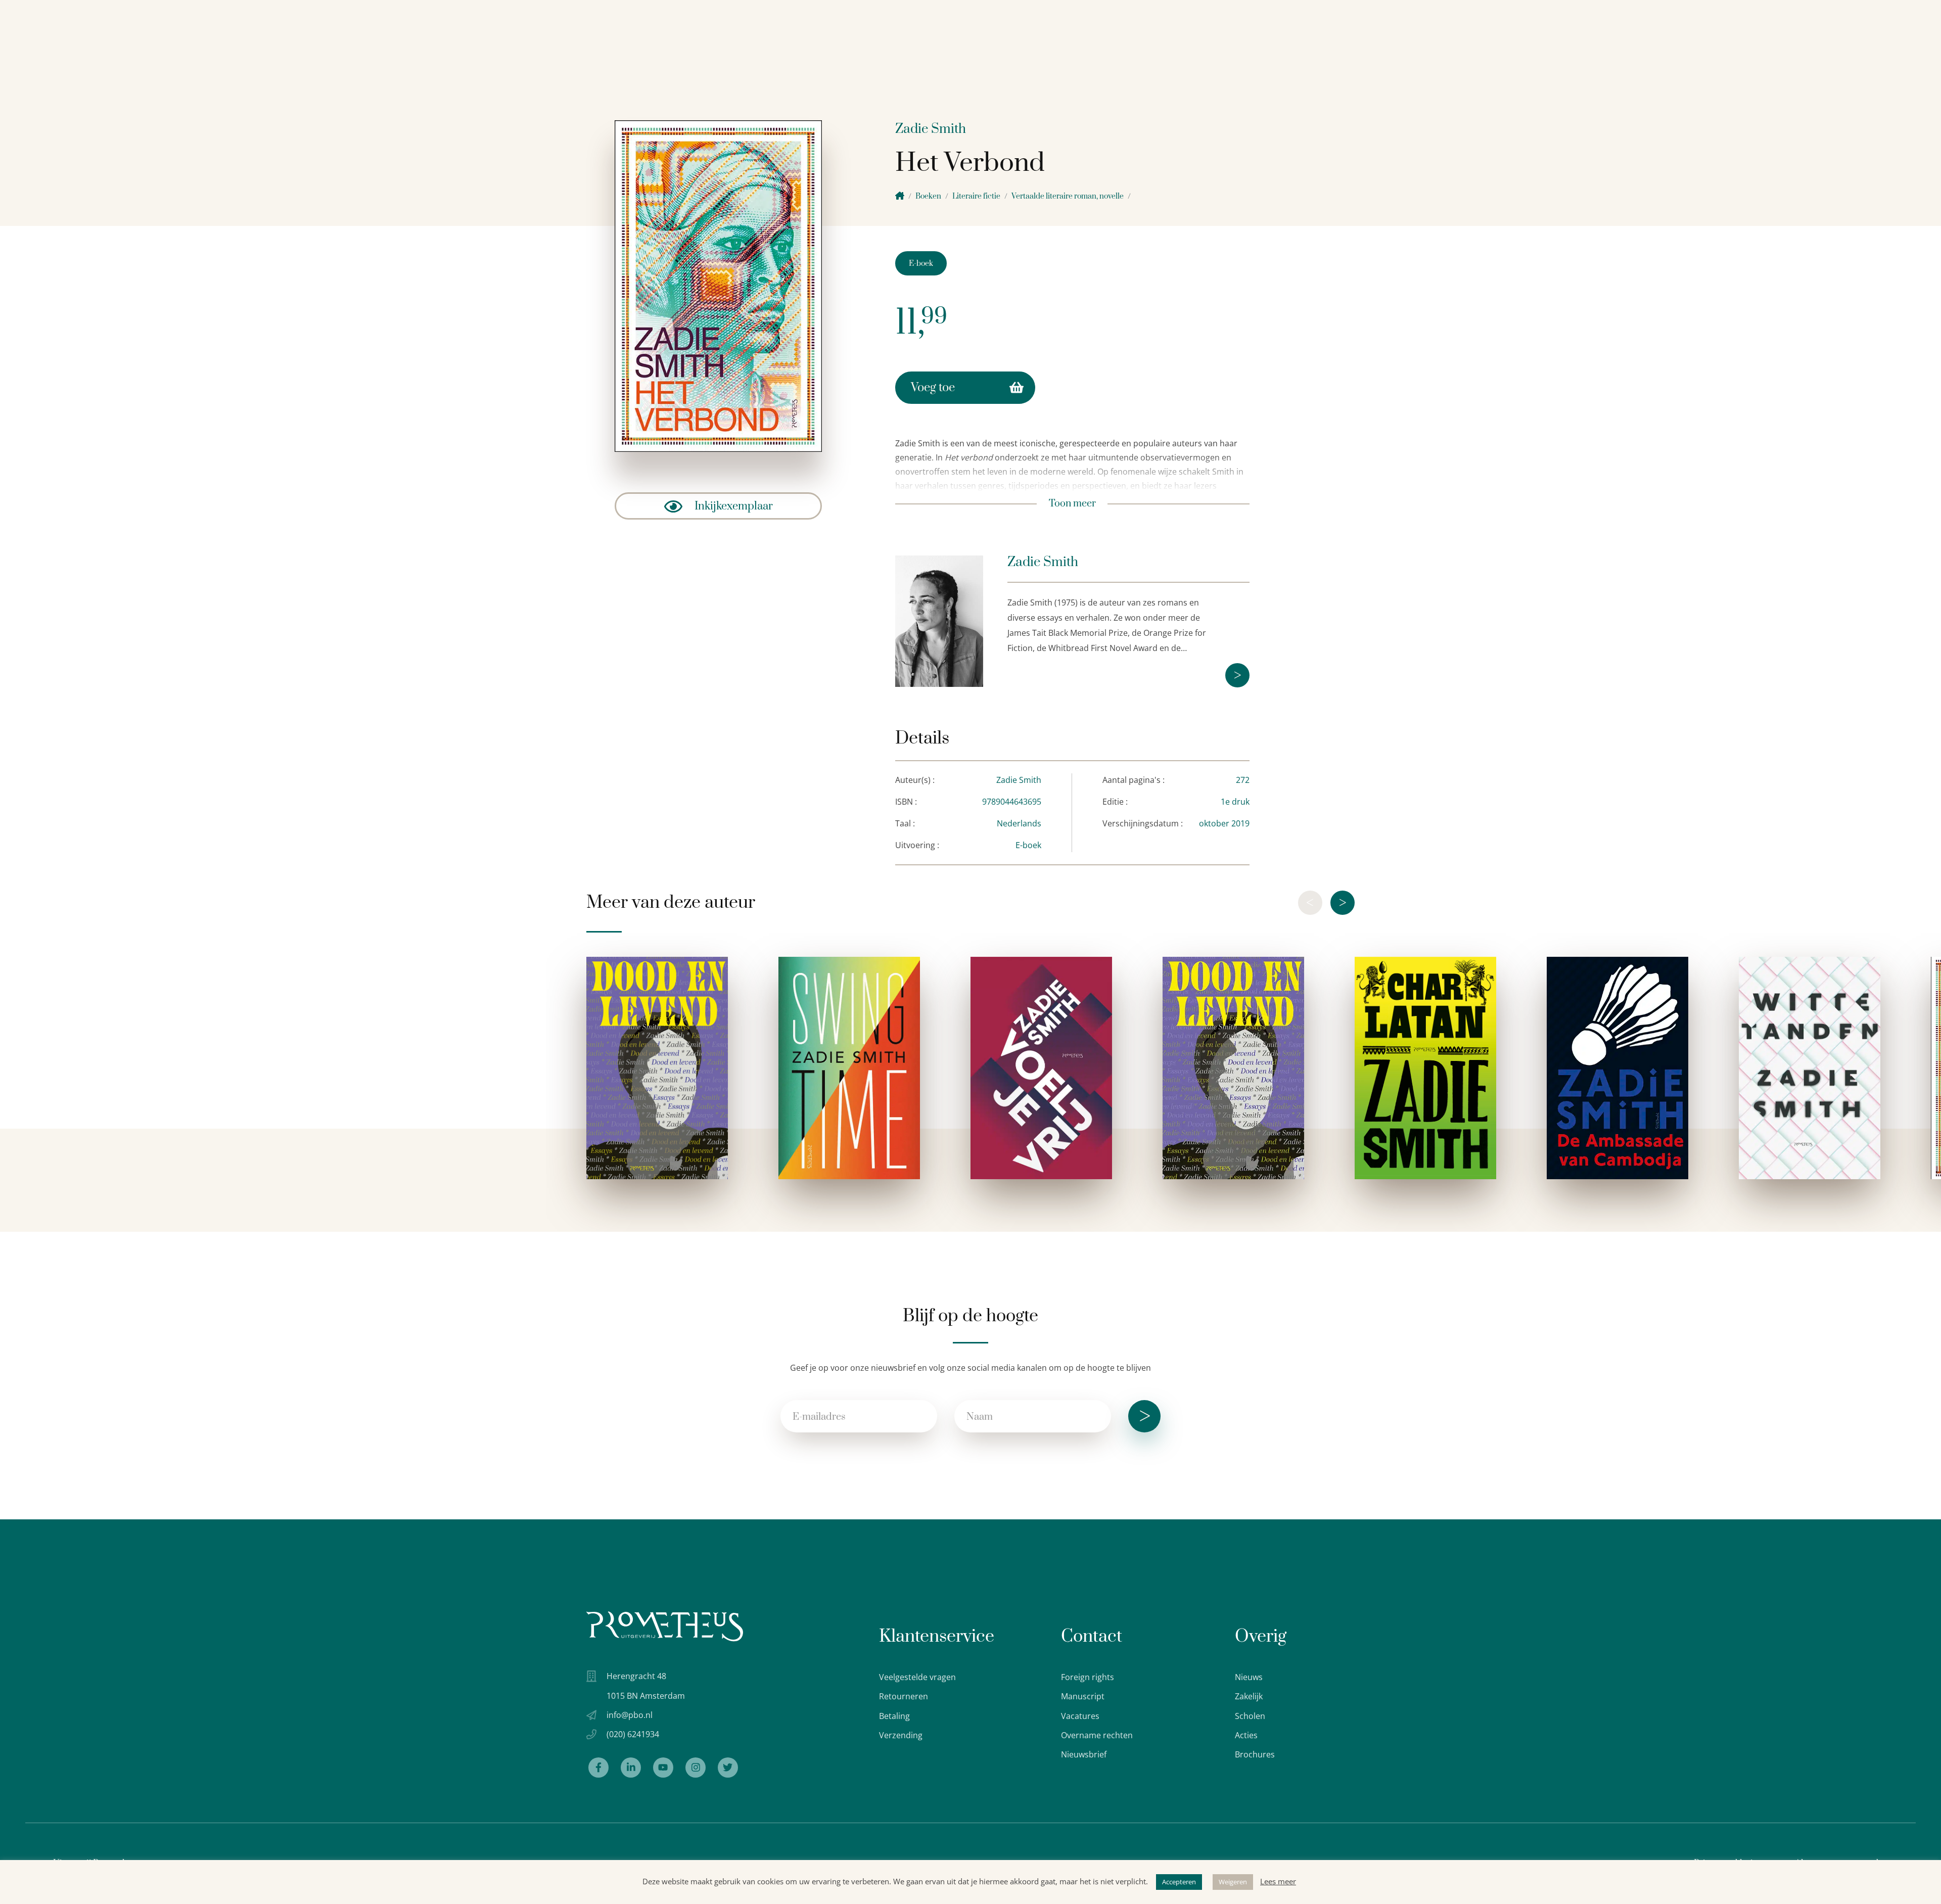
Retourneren (904, 1696)
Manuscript (1083, 1696)
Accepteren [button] (1179, 1882)
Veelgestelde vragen (917, 1677)
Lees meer (1278, 1881)
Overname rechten (1097, 1735)
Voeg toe (933, 388)
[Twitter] (728, 1768)
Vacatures (1080, 1716)
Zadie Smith (931, 129)
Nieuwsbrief (1084, 1754)
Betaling (894, 1716)
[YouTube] (663, 1768)
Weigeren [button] (1233, 1882)
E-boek (921, 264)
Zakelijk (1249, 1696)
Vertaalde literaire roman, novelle (1068, 196)
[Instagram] (696, 1768)
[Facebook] (598, 1768)
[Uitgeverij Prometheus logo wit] (665, 1626)
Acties (1246, 1735)
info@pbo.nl (630, 1715)
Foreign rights (1088, 1677)
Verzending (901, 1735)
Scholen (1250, 1716)
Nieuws (1249, 1677)
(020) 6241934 (633, 1734)
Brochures (1255, 1754)
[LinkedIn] (631, 1768)
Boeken (928, 196)
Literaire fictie (976, 196)
